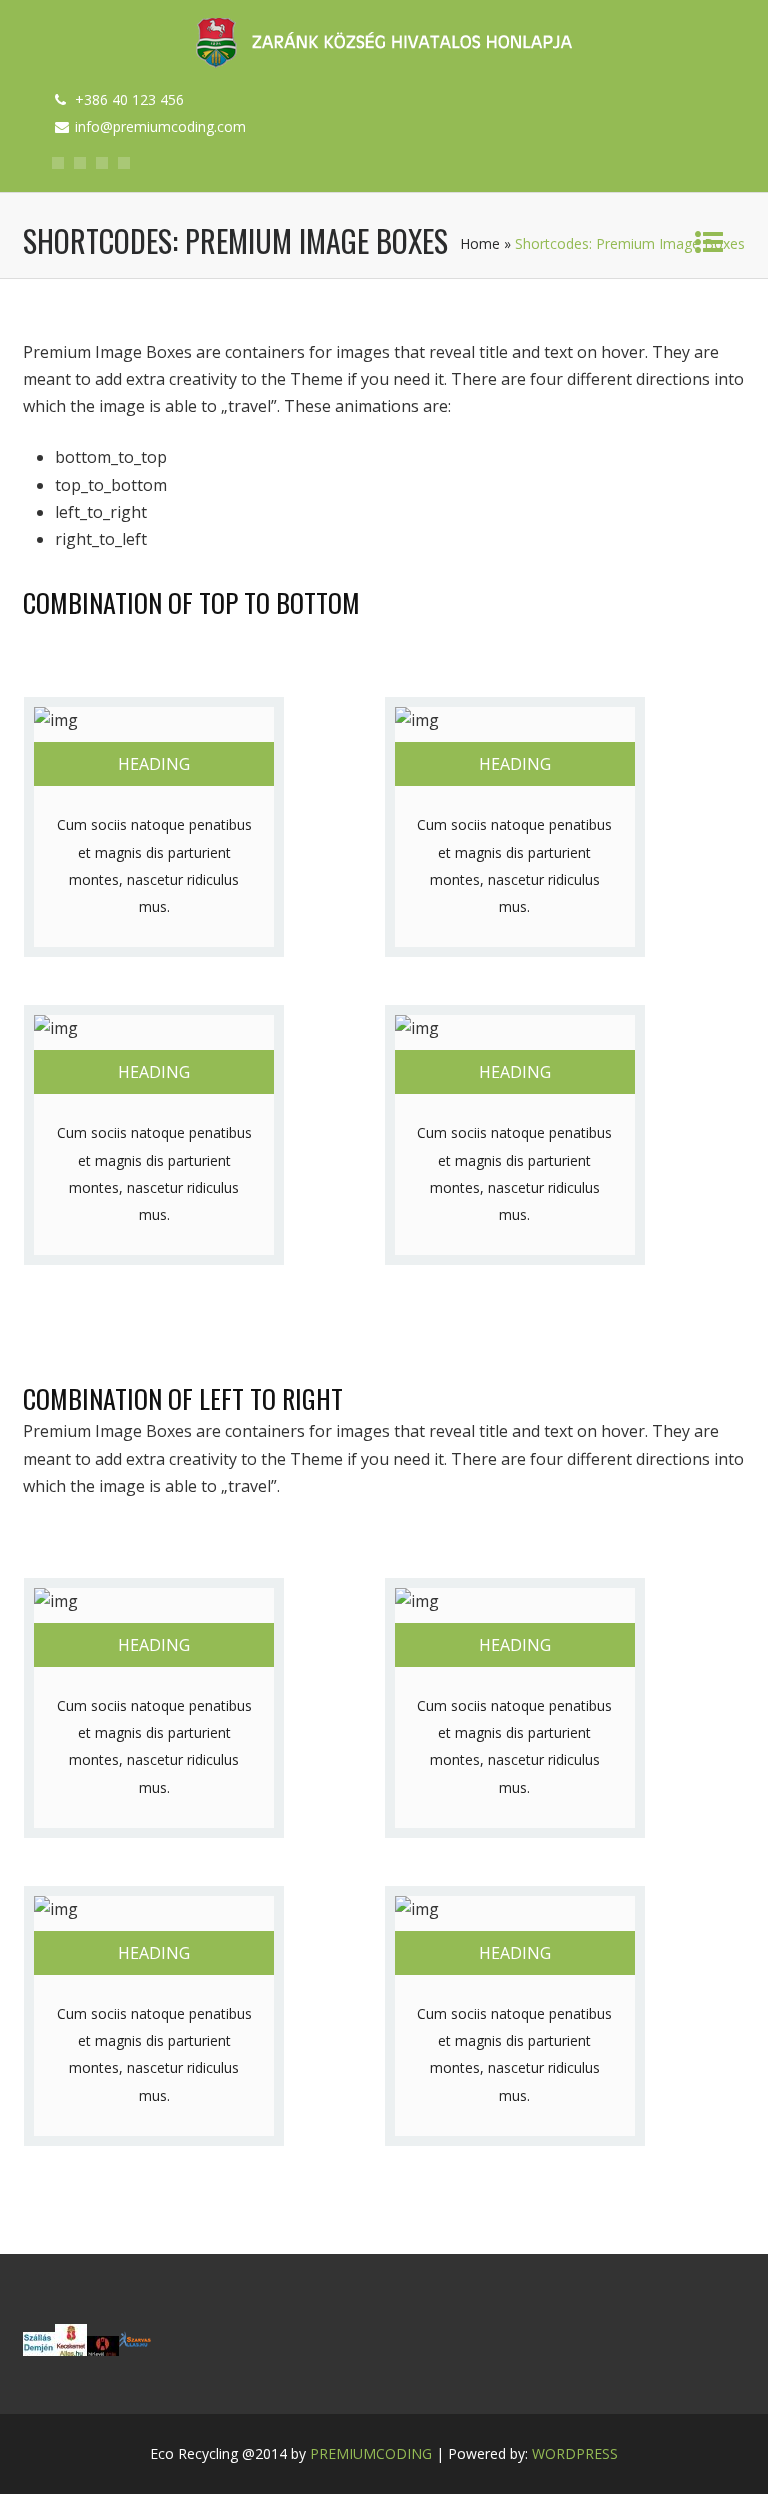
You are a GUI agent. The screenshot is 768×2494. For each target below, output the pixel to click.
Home (480, 243)
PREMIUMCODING (371, 2453)
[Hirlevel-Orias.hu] (103, 2350)
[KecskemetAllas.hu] (71, 2350)
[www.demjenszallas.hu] (39, 2350)
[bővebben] (135, 2350)
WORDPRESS (575, 2453)
